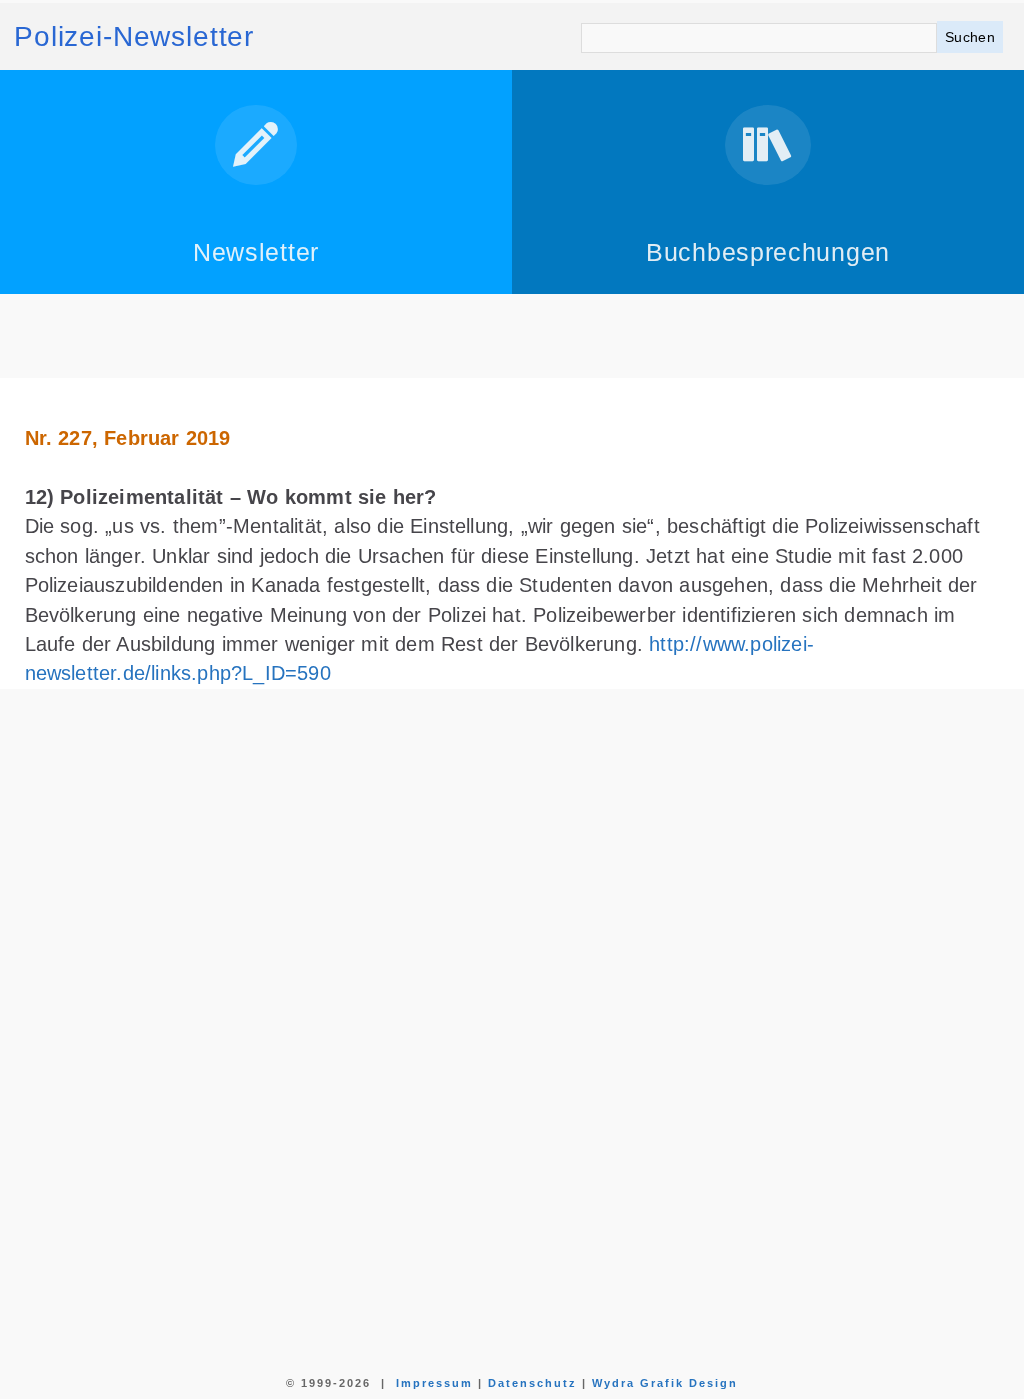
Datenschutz (532, 1383)
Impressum (434, 1383)
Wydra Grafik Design (665, 1383)
